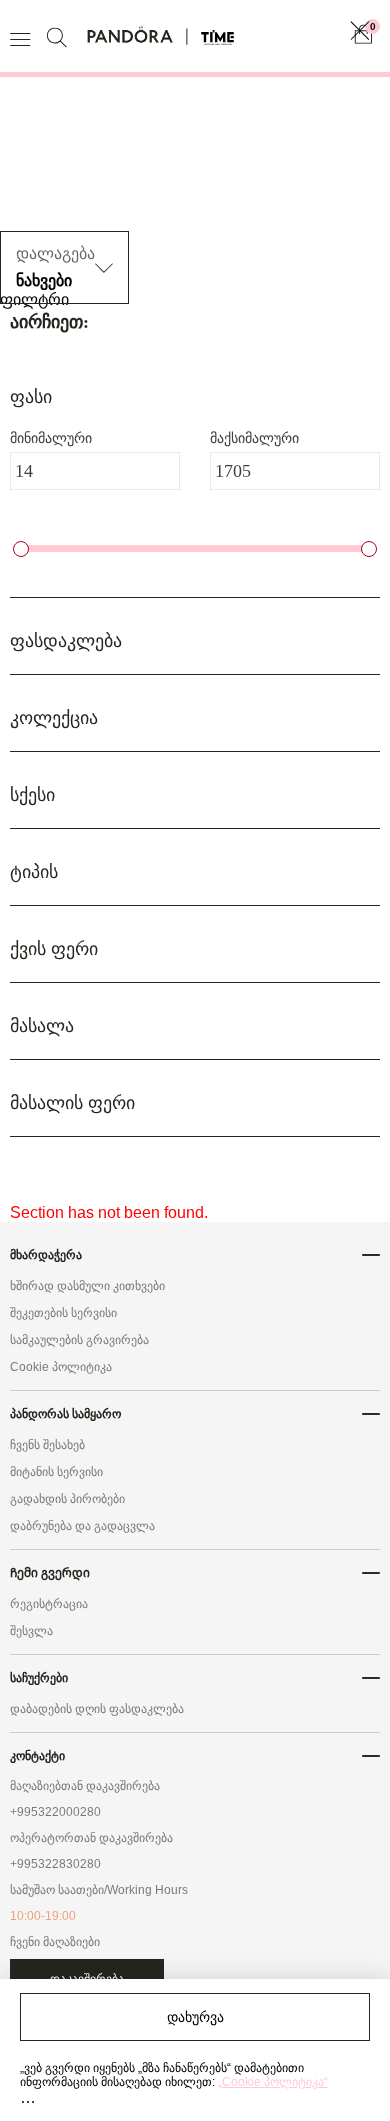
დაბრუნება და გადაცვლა (82, 1526)
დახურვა (195, 2017)
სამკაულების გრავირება (79, 1340)
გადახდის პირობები (67, 1499)
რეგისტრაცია (49, 1604)
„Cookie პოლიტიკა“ (273, 2082)
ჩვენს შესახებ (47, 1445)
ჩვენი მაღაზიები (55, 1942)
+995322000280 (55, 1812)
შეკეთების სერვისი (63, 1313)
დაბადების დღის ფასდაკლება (97, 1709)
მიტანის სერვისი (56, 1472)
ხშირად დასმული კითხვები (87, 1286)
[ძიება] (59, 36)
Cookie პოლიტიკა (61, 1367)
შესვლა (31, 1631)
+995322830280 (55, 1864)
